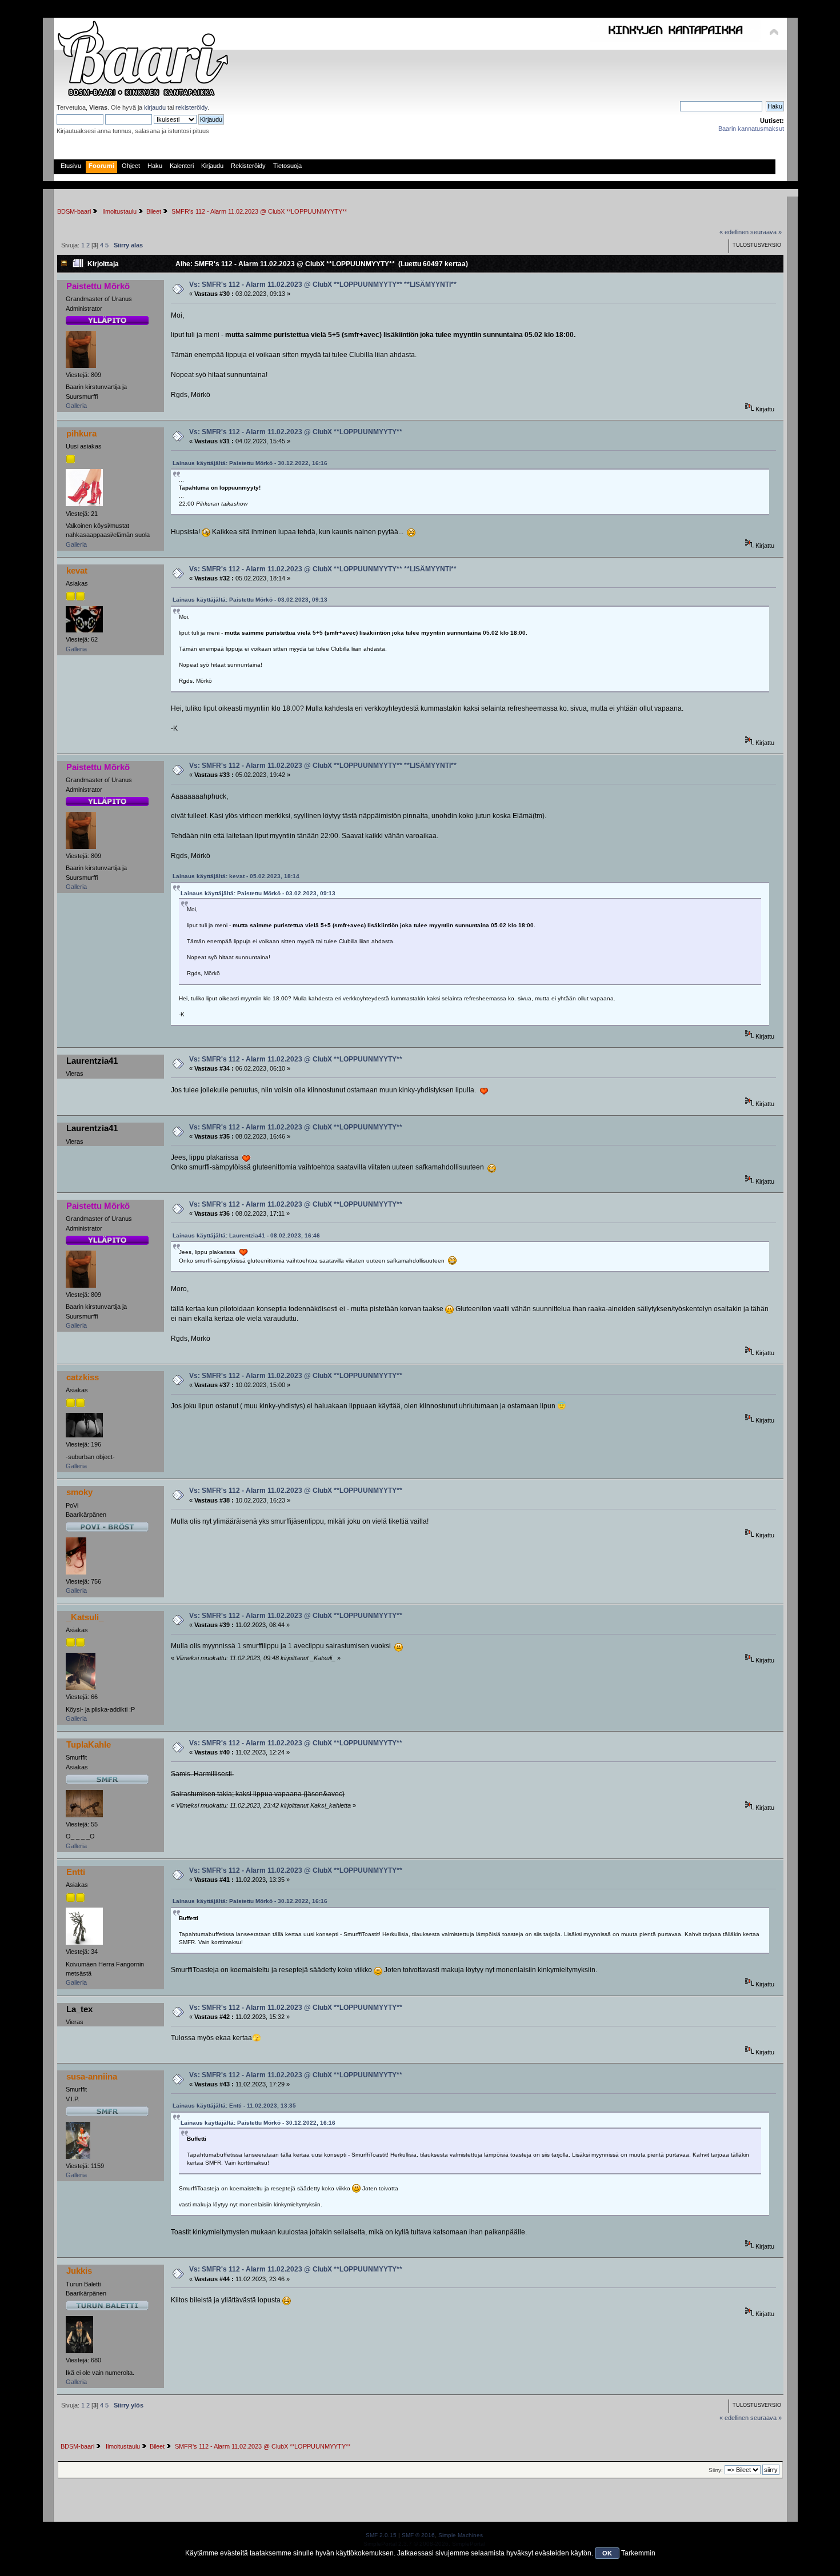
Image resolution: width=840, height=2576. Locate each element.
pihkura (81, 433)
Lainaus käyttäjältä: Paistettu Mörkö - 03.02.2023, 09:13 (250, 600)
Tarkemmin (638, 2553)
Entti (76, 1872)
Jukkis (79, 2271)
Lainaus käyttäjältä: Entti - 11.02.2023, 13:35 (234, 2106)
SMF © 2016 (418, 2535)
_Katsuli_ (85, 1617)
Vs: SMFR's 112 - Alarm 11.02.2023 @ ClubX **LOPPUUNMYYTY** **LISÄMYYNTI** (323, 285)
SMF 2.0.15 (381, 2535)
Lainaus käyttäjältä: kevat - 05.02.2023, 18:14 (236, 876)
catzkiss (83, 1377)
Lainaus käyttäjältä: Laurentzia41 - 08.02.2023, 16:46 (246, 1235)
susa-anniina (92, 2076)
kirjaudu (155, 107)
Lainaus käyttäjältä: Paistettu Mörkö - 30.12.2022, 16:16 (250, 463)
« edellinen (734, 232)
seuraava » (766, 232)
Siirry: (716, 2470)
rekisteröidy (191, 107)
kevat (77, 570)
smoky (79, 1492)
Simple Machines (461, 2535)
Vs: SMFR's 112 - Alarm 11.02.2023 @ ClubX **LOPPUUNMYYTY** (296, 432)
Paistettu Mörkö (98, 286)
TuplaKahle (89, 1744)
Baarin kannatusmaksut (751, 129)
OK (607, 2553)
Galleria (76, 406)
